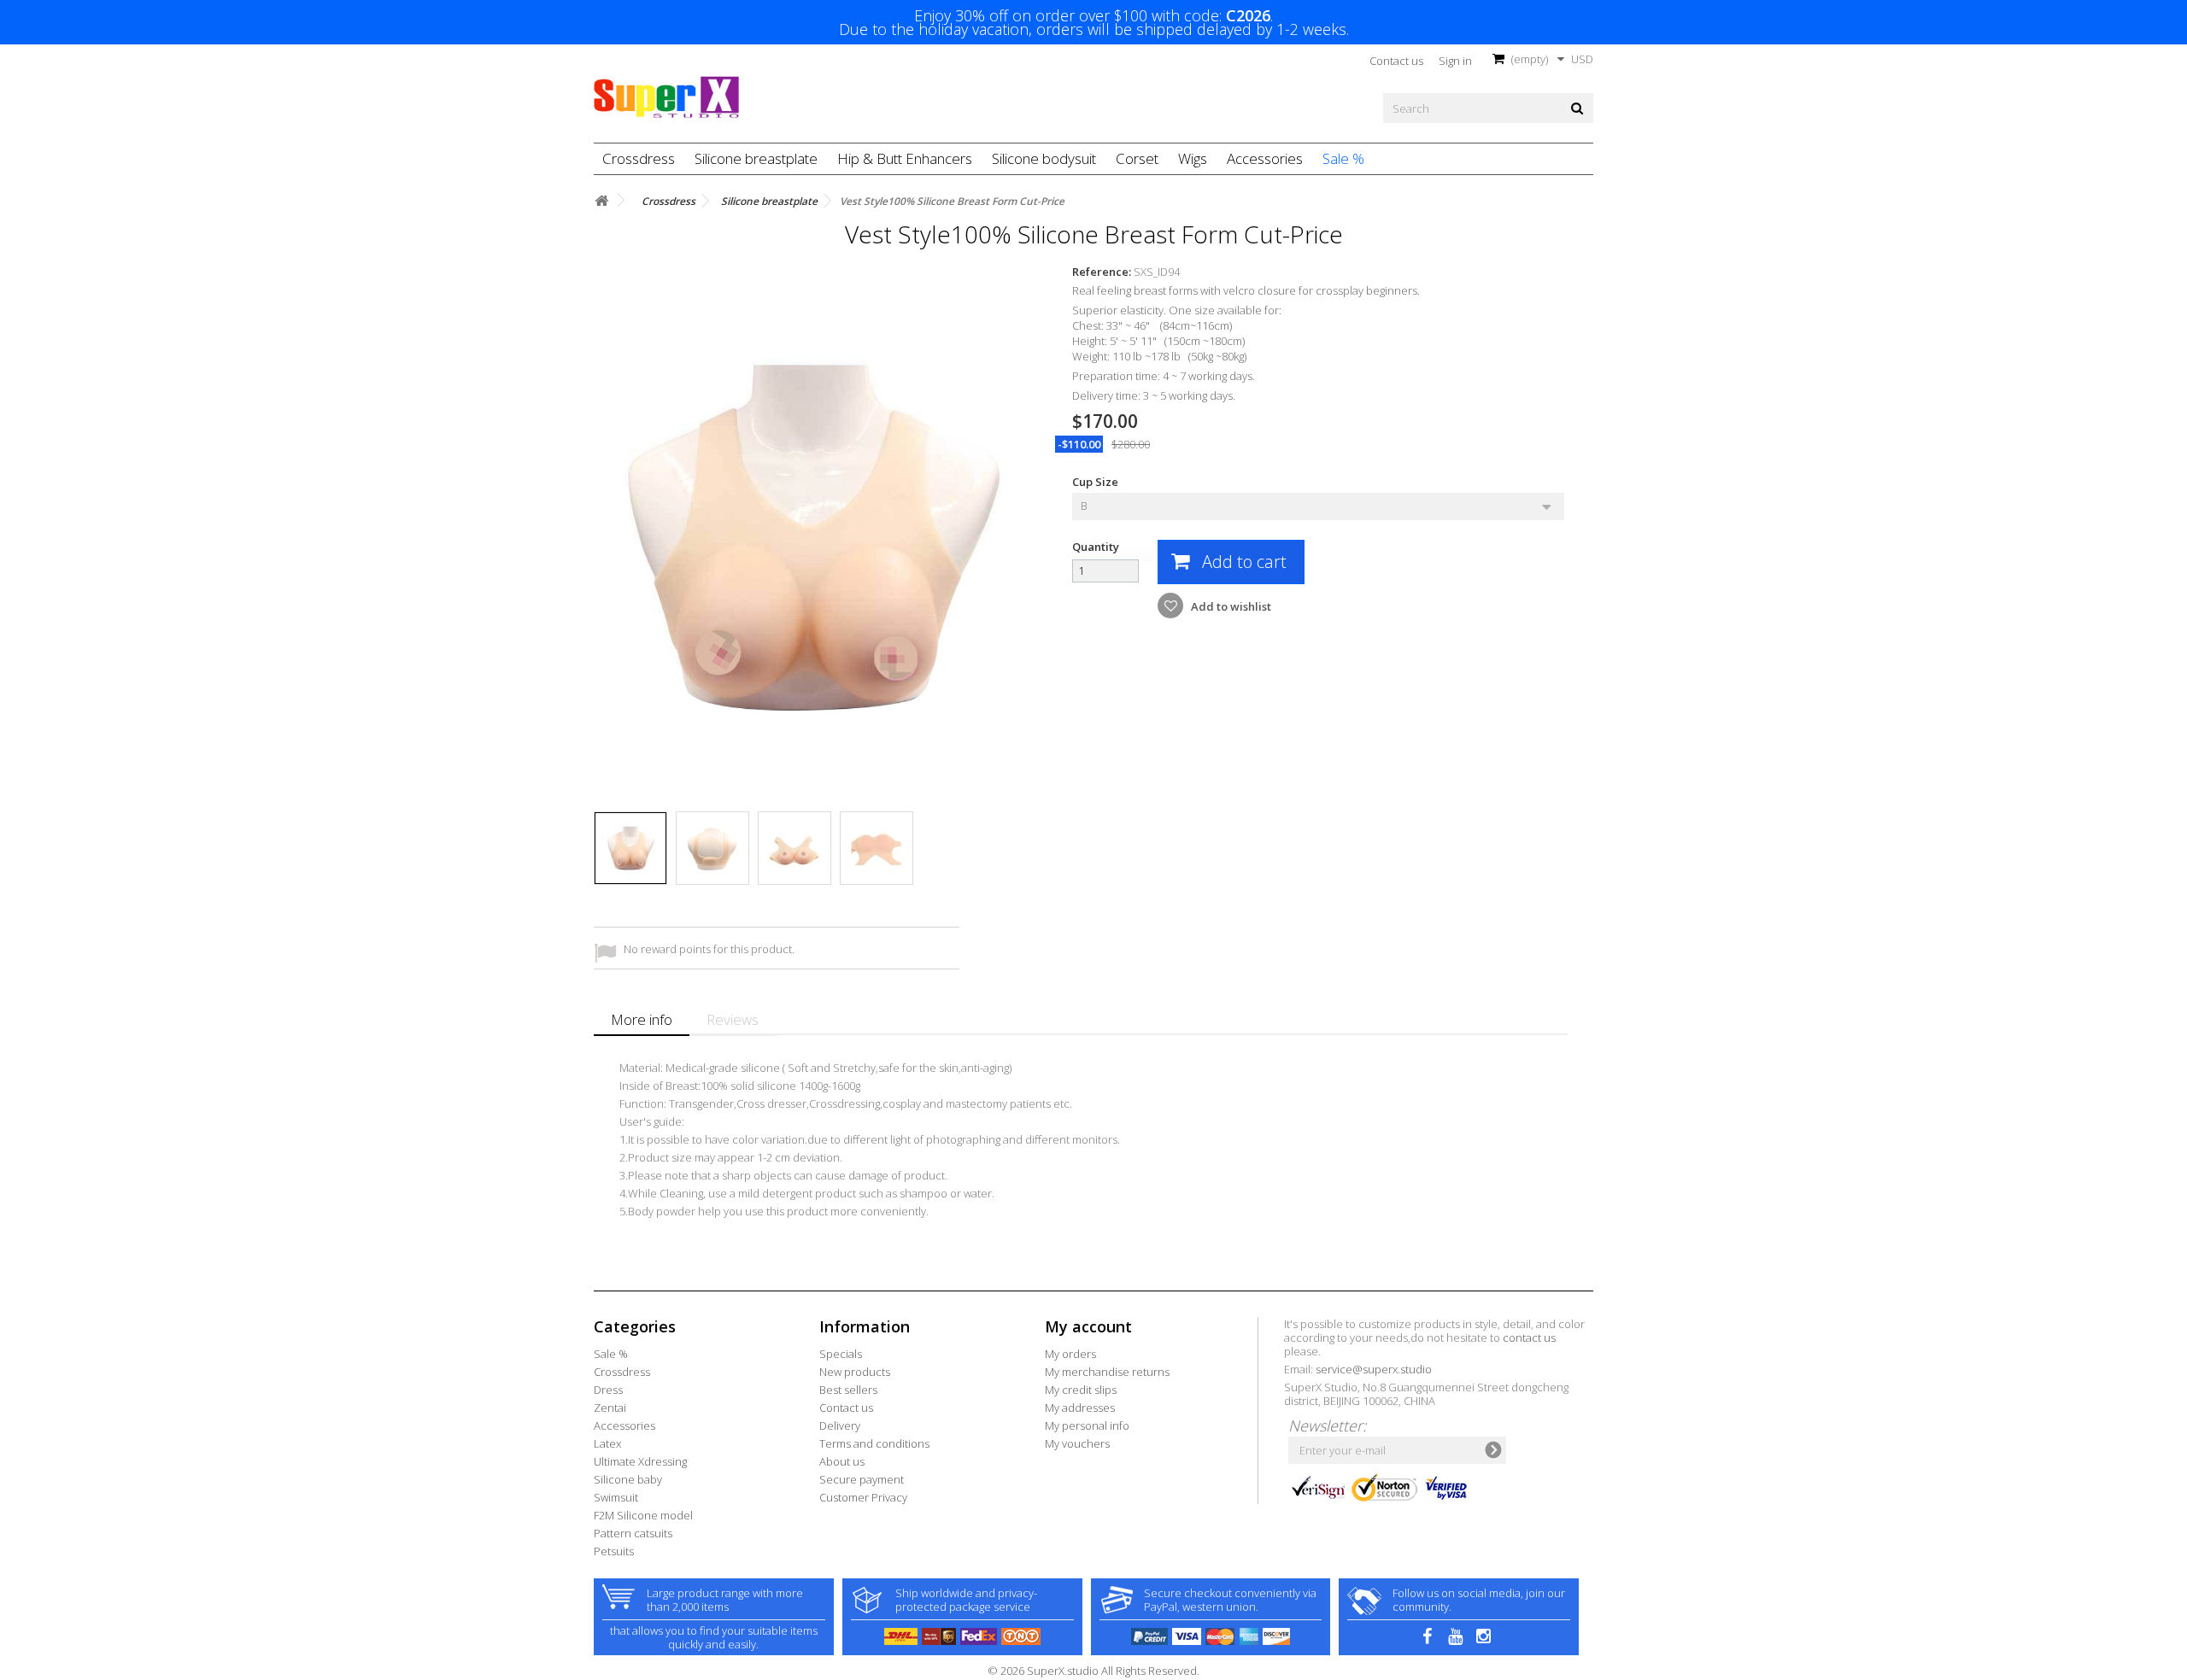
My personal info (1087, 1425)
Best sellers (848, 1390)
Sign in (1455, 61)
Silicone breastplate (756, 158)
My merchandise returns (1107, 1372)
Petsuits (614, 1551)
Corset (1137, 158)
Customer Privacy (863, 1497)
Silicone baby (628, 1479)
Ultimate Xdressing (640, 1461)
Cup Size (1096, 482)
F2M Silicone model (643, 1515)
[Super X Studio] (666, 97)
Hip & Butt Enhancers (905, 158)
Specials (841, 1354)
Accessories (1265, 158)
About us (842, 1461)
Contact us (1396, 61)
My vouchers (1077, 1443)
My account (1088, 1326)
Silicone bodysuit (1044, 158)
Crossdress (639, 158)
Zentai (610, 1408)
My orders (1070, 1354)
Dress (608, 1390)
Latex (607, 1443)
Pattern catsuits (633, 1533)
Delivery (840, 1425)
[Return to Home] (601, 201)
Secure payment (862, 1479)
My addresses (1080, 1408)
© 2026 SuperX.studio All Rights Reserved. (1093, 1671)
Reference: (1102, 272)
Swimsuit (616, 1497)
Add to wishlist (1230, 606)
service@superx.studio (1374, 1369)
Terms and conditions (874, 1443)
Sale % (1343, 158)
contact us (1529, 1338)
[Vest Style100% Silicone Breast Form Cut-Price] (630, 848)
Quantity (1096, 547)
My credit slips (1081, 1390)
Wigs (1193, 158)
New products (855, 1372)
